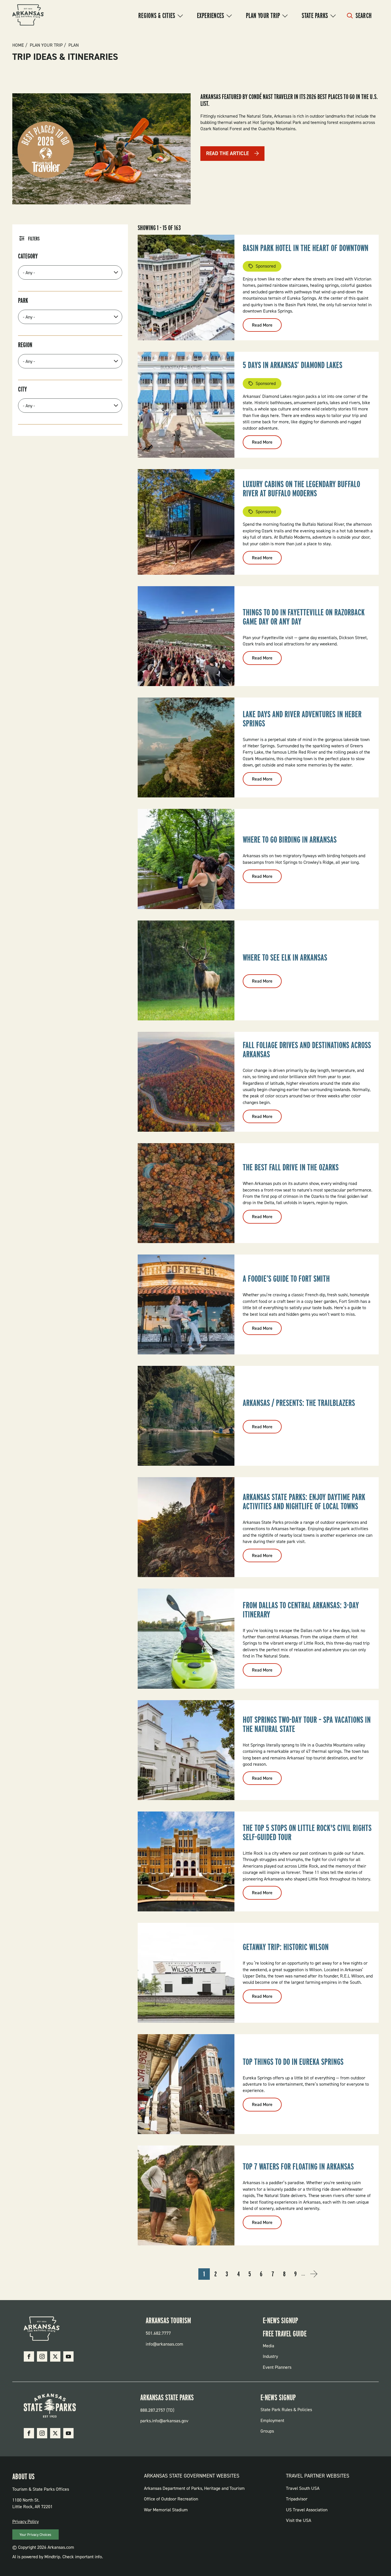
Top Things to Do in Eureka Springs (293, 2062)
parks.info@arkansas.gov (164, 2421)
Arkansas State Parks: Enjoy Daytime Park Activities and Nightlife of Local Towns (304, 1502)
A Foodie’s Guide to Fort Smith (286, 1279)
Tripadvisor (297, 2499)
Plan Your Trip (263, 15)
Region (25, 345)
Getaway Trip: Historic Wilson (286, 1947)
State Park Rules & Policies (286, 2410)
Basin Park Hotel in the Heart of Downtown (306, 248)
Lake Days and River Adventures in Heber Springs (302, 719)
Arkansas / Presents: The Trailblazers (299, 1403)
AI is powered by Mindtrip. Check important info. (58, 2557)
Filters (34, 239)
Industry (270, 2356)
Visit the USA (299, 2520)
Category (28, 256)
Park (23, 301)
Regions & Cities (157, 15)
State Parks (315, 15)
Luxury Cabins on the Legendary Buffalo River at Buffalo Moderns (301, 489)
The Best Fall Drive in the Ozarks (291, 1167)
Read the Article (227, 153)
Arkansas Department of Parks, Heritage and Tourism (194, 2488)
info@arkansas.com (164, 2344)
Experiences (211, 15)
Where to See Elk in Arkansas (285, 957)
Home (18, 45)
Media (268, 2346)
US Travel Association (307, 2510)
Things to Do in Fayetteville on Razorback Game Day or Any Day (304, 617)
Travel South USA (303, 2488)
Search (364, 15)
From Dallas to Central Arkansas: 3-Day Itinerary (301, 1610)
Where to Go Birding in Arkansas (290, 839)
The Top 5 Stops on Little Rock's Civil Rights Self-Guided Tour (307, 1832)
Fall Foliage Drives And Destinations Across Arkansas (307, 1050)
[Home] (28, 16)
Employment (272, 2420)
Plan (74, 45)
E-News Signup (280, 2320)
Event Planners (277, 2367)
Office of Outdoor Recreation (171, 2499)
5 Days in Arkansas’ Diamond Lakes (293, 365)
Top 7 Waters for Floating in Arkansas (298, 2166)
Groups (267, 2431)
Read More (267, 327)
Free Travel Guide (285, 2334)
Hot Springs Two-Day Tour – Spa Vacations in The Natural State (307, 1724)
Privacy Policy (25, 2521)
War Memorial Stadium (166, 2510)
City (22, 389)
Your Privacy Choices (35, 2535)
